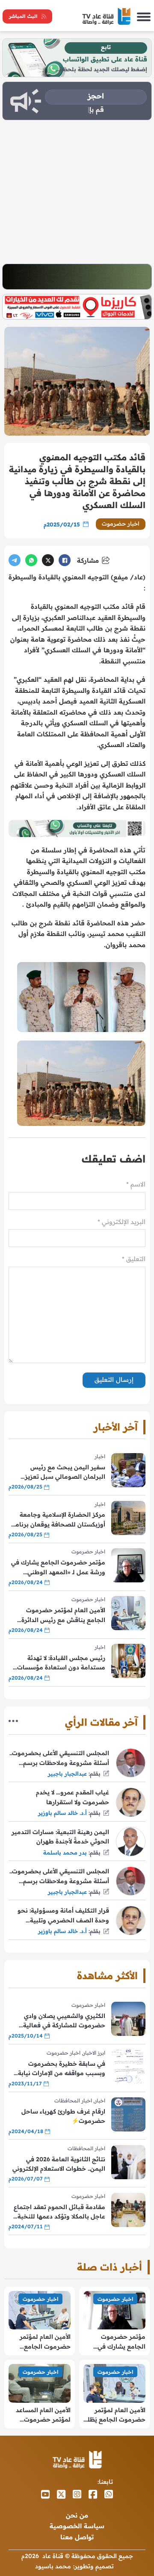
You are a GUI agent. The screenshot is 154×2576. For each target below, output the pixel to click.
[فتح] (144, 16)
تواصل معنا (77, 2537)
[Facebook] (65, 560)
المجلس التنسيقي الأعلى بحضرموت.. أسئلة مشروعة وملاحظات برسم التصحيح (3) (59, 1877)
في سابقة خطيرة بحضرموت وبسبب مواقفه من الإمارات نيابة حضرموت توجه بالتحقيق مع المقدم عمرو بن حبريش (57, 2069)
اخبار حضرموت (121, 523)
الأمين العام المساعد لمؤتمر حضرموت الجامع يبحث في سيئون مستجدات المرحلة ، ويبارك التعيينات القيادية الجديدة (43, 2415)
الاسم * (136, 1184)
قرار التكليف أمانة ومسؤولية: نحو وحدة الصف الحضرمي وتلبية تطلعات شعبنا (63, 1916)
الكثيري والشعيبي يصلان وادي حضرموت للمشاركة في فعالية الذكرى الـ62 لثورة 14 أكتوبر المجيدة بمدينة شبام (57, 2021)
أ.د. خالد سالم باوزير (62, 1813)
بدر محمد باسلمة (65, 1852)
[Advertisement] (77, 192)
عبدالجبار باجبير (67, 1774)
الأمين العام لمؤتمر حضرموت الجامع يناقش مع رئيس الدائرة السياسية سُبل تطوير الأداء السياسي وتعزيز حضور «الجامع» (61, 1615)
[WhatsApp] (31, 560)
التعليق (134, 1259)
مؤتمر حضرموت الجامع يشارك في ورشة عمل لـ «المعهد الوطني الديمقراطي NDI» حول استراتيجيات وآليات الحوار (58, 1568)
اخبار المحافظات (73, 2101)
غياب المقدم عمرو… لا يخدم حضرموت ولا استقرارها (73, 1797)
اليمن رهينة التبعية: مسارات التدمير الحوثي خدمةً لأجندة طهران (60, 1837)
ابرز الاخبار (94, 2053)
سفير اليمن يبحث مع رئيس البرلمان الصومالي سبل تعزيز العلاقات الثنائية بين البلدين (65, 1473)
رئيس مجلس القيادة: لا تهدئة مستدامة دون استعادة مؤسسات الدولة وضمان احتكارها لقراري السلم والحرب (61, 1663)
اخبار (100, 1456)
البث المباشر (23, 16)
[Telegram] (15, 560)
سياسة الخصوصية (77, 2526)
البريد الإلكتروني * (121, 1222)
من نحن (77, 2515)
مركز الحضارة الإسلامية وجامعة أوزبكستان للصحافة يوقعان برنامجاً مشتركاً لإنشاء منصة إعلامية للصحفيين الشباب (57, 1520)
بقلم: (95, 1774)
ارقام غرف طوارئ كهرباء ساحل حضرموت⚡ (63, 2116)
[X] (48, 560)
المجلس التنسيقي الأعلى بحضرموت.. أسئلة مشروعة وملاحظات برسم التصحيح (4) (59, 1758)
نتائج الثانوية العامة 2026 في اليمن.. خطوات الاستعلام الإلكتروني (59, 2164)
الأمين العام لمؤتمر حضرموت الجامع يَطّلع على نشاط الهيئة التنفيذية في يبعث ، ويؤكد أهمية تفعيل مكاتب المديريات (115, 2415)
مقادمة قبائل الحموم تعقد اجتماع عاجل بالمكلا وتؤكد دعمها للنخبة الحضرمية (59, 2212)
